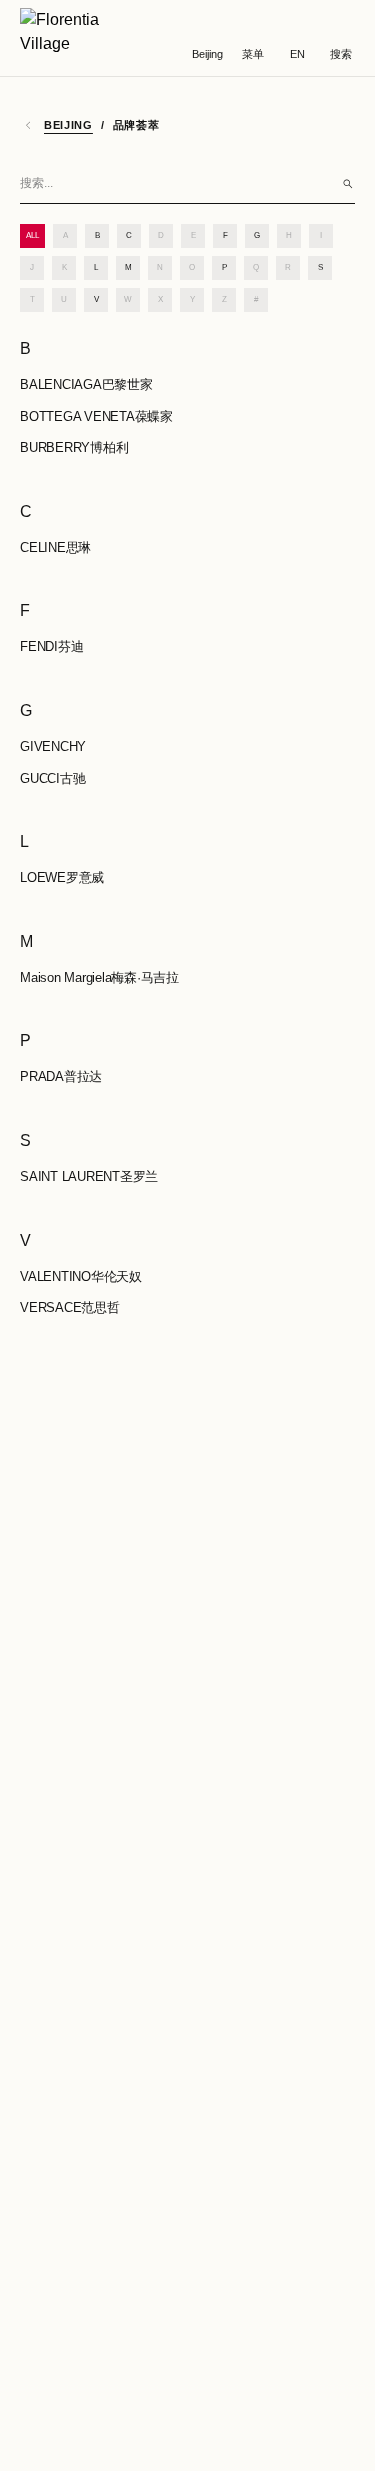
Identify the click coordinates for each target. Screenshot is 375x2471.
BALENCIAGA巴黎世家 (86, 384)
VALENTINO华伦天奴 (81, 1276)
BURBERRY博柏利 (74, 447)
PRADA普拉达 (61, 1076)
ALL (32, 235)
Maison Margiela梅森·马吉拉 (99, 977)
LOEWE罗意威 (62, 877)
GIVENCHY (53, 746)
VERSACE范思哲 (70, 1307)
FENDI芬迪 (51, 646)
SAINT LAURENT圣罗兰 (89, 1176)
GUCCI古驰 (52, 778)
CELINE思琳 (55, 547)
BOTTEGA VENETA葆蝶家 (96, 416)
